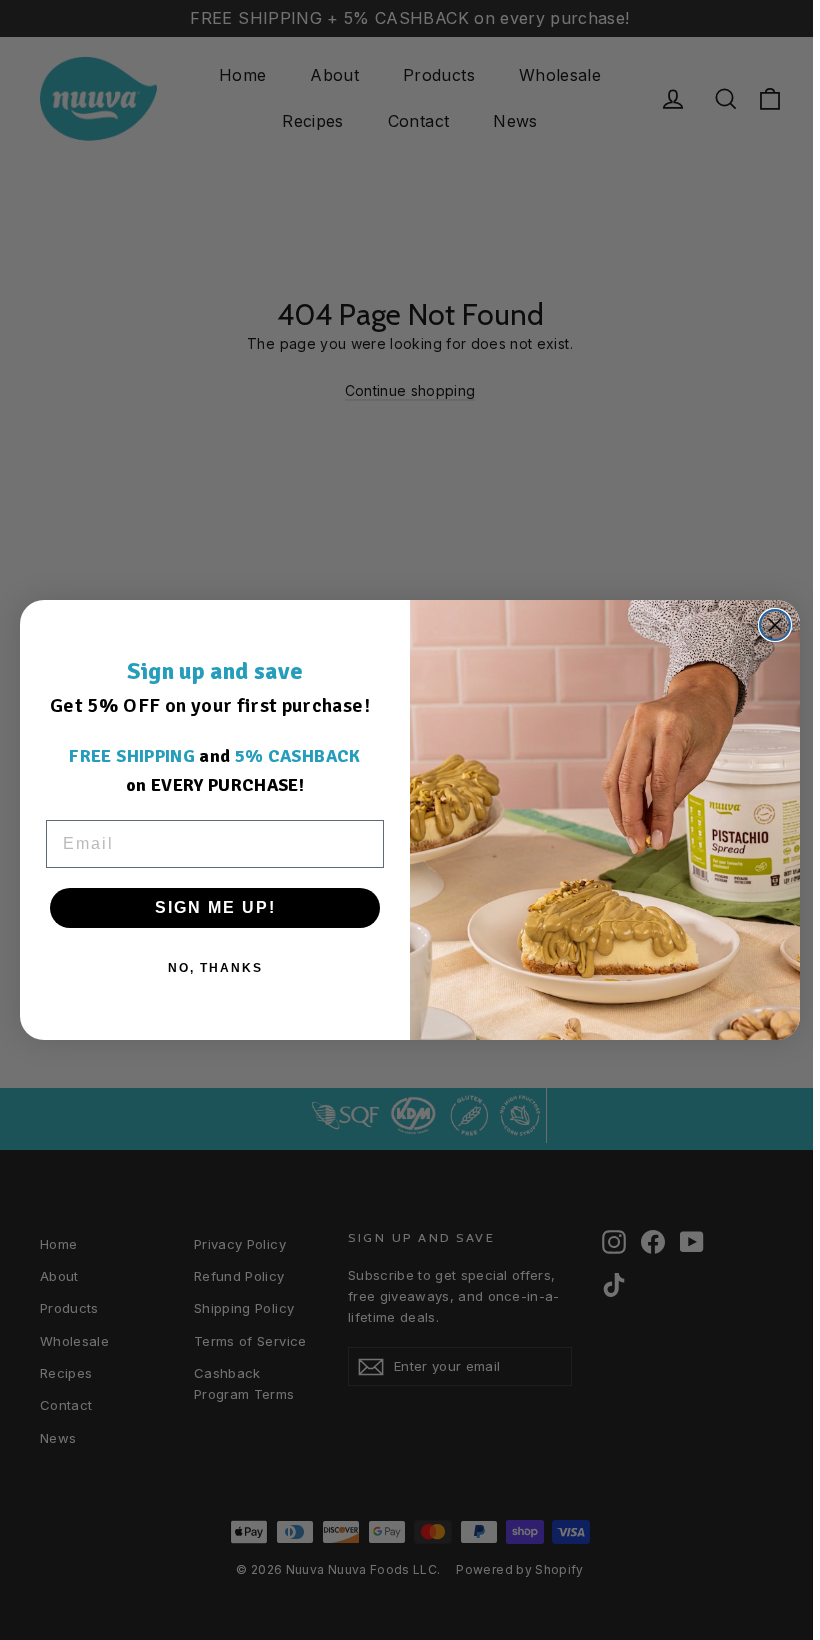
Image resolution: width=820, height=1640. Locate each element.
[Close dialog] (775, 625)
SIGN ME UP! (215, 907)
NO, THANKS (215, 968)
